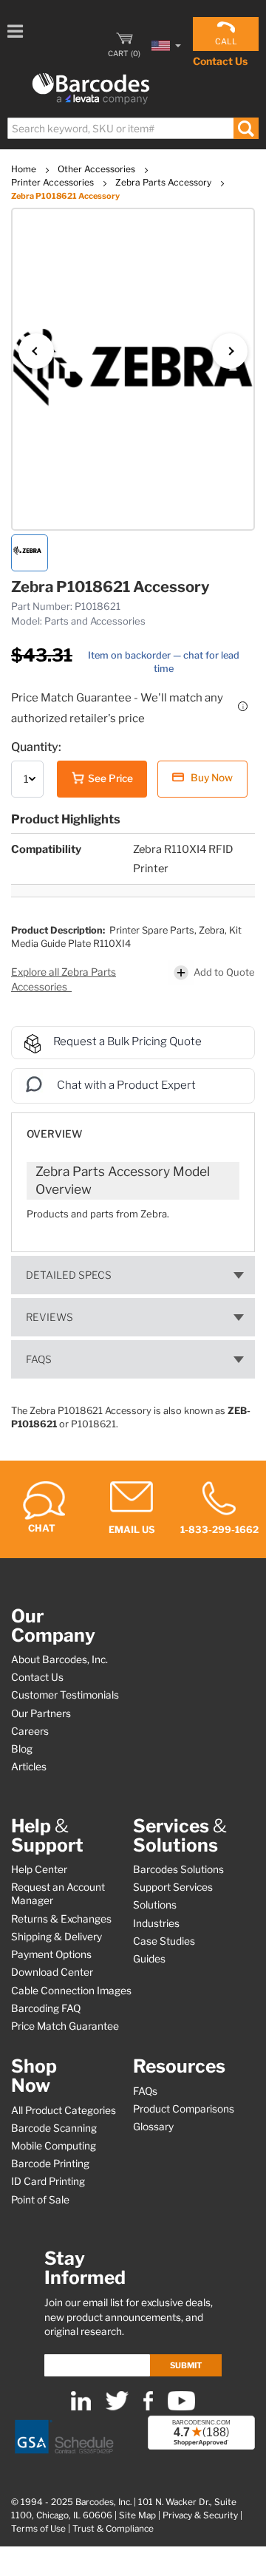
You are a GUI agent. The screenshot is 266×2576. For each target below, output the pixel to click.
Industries (156, 1923)
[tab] (133, 1127)
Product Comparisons (184, 2109)
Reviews (50, 1317)
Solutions (155, 1905)
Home (25, 169)
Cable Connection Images (71, 1991)
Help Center (39, 1869)
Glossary (153, 2127)
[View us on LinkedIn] (81, 2407)
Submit (186, 2365)
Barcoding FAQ (46, 2008)
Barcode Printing (50, 2164)
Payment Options (51, 1954)
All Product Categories (64, 2110)
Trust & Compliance (113, 2529)
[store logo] (91, 89)
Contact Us (220, 61)
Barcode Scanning (54, 2128)
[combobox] (132, 128)
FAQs (39, 1359)
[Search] (246, 128)
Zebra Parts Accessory (164, 182)
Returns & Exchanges (61, 1919)
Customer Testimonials (65, 1695)
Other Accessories (98, 169)
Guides (149, 1959)
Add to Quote (224, 972)
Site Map (137, 2515)
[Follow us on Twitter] (117, 2407)
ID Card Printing (48, 2181)
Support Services (173, 1887)
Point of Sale (40, 2200)
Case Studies (164, 1941)
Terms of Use (38, 2529)
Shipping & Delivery (57, 1937)
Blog (22, 1749)
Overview (54, 1134)
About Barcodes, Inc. (59, 1659)
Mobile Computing (54, 2146)
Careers (30, 1731)
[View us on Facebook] (148, 2407)
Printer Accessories (54, 182)
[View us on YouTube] (181, 2407)
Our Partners (41, 1713)
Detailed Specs (69, 1275)
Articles (29, 1767)
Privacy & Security (200, 2515)
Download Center (52, 1972)
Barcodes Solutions (178, 1869)
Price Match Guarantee (65, 2026)
